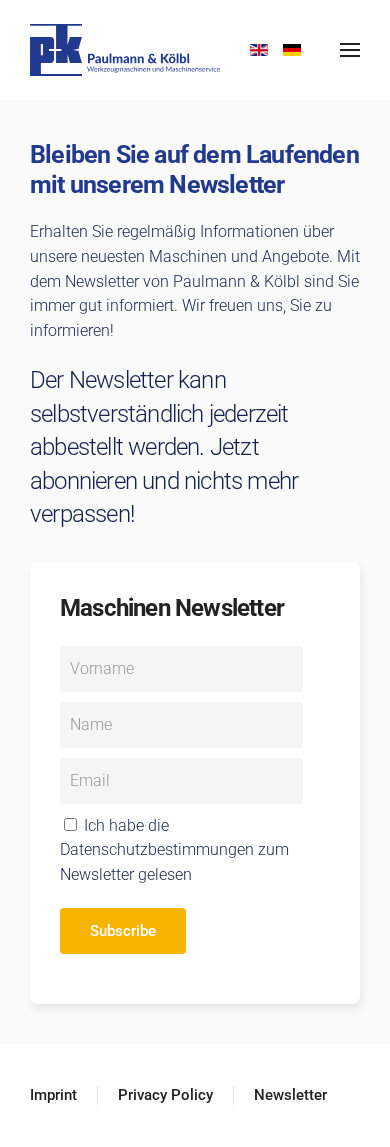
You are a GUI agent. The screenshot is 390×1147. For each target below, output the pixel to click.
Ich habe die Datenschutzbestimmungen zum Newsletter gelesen (174, 850)
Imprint (53, 1095)
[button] (350, 50)
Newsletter (290, 1095)
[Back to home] (130, 50)
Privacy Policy (165, 1095)
